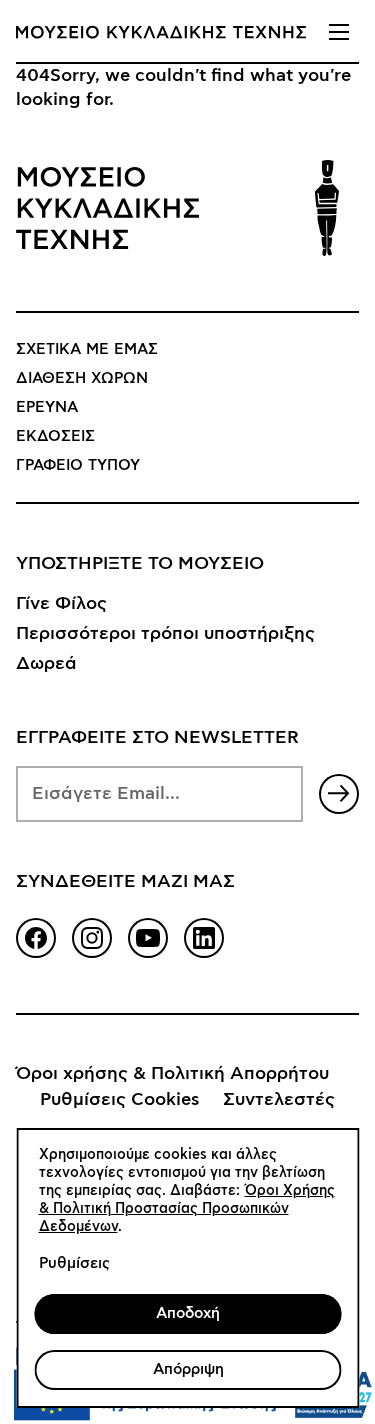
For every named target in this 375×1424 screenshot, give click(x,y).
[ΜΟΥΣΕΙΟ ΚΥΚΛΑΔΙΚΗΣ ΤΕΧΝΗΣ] (161, 32)
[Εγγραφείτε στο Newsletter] (339, 794)
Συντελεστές (279, 1100)
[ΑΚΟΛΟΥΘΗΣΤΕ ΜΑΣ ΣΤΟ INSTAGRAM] (92, 938)
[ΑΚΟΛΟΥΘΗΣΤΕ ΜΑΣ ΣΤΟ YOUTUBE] (148, 938)
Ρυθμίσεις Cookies (119, 1100)
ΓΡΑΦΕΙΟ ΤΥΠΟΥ (78, 465)
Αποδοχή (188, 1313)
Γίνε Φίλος (61, 604)
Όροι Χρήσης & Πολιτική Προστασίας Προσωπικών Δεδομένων (186, 1209)
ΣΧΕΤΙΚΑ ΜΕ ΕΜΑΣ (87, 349)
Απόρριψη (187, 1369)
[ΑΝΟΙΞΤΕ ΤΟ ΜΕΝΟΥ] (339, 32)
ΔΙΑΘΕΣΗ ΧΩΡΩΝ (82, 378)
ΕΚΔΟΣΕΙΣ (55, 436)
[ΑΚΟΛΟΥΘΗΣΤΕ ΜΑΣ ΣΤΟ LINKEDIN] (204, 938)
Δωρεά (46, 664)
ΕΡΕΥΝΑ (47, 407)
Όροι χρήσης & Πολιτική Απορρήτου (172, 1074)
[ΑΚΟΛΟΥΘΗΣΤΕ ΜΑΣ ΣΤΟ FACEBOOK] (36, 938)
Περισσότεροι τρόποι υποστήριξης (165, 634)
